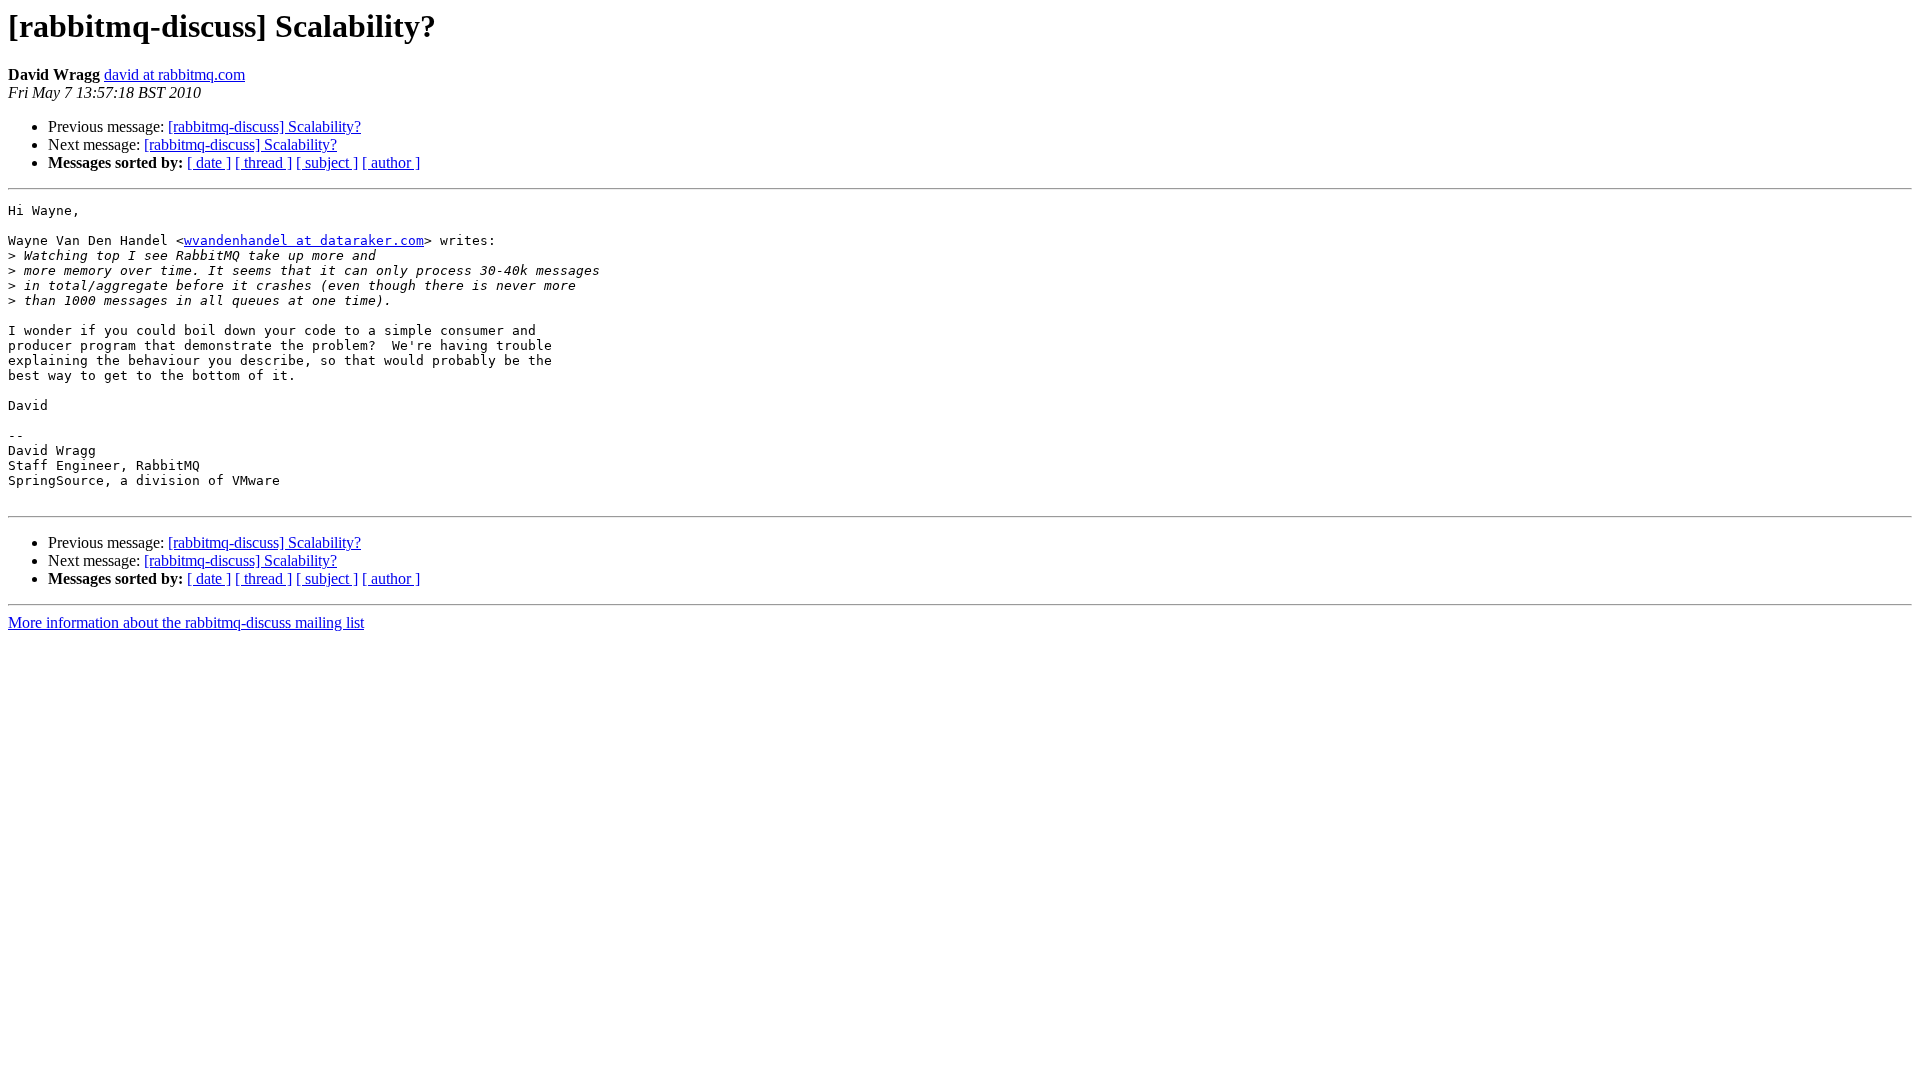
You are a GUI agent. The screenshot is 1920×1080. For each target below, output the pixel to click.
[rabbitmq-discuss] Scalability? (264, 126)
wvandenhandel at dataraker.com (304, 240)
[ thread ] (263, 162)
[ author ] (391, 162)
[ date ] (209, 162)
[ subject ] (327, 162)
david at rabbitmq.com (174, 74)
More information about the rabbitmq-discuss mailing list (186, 622)
